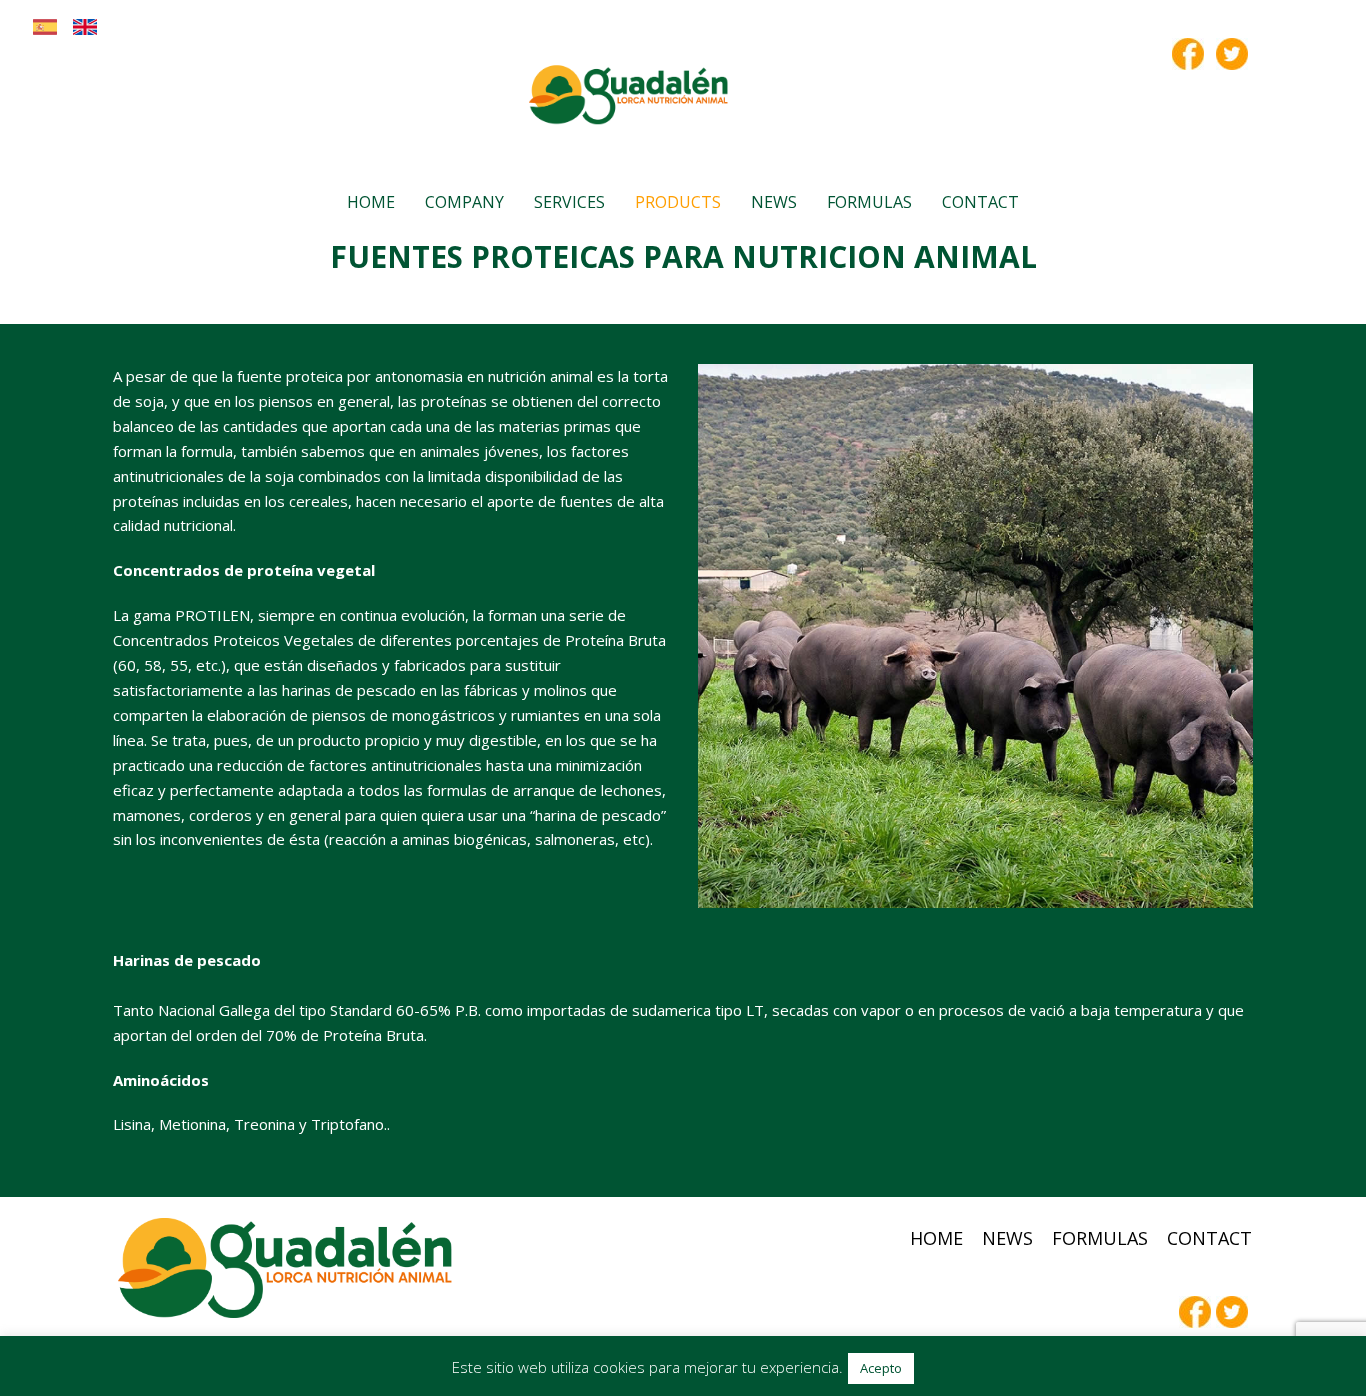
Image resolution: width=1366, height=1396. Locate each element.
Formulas (869, 202)
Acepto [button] (881, 1368)
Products (678, 202)
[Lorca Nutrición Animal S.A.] (629, 95)
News (774, 202)
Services (569, 202)
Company (464, 202)
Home (371, 202)
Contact (980, 202)
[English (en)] (85, 33)
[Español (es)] (45, 33)
